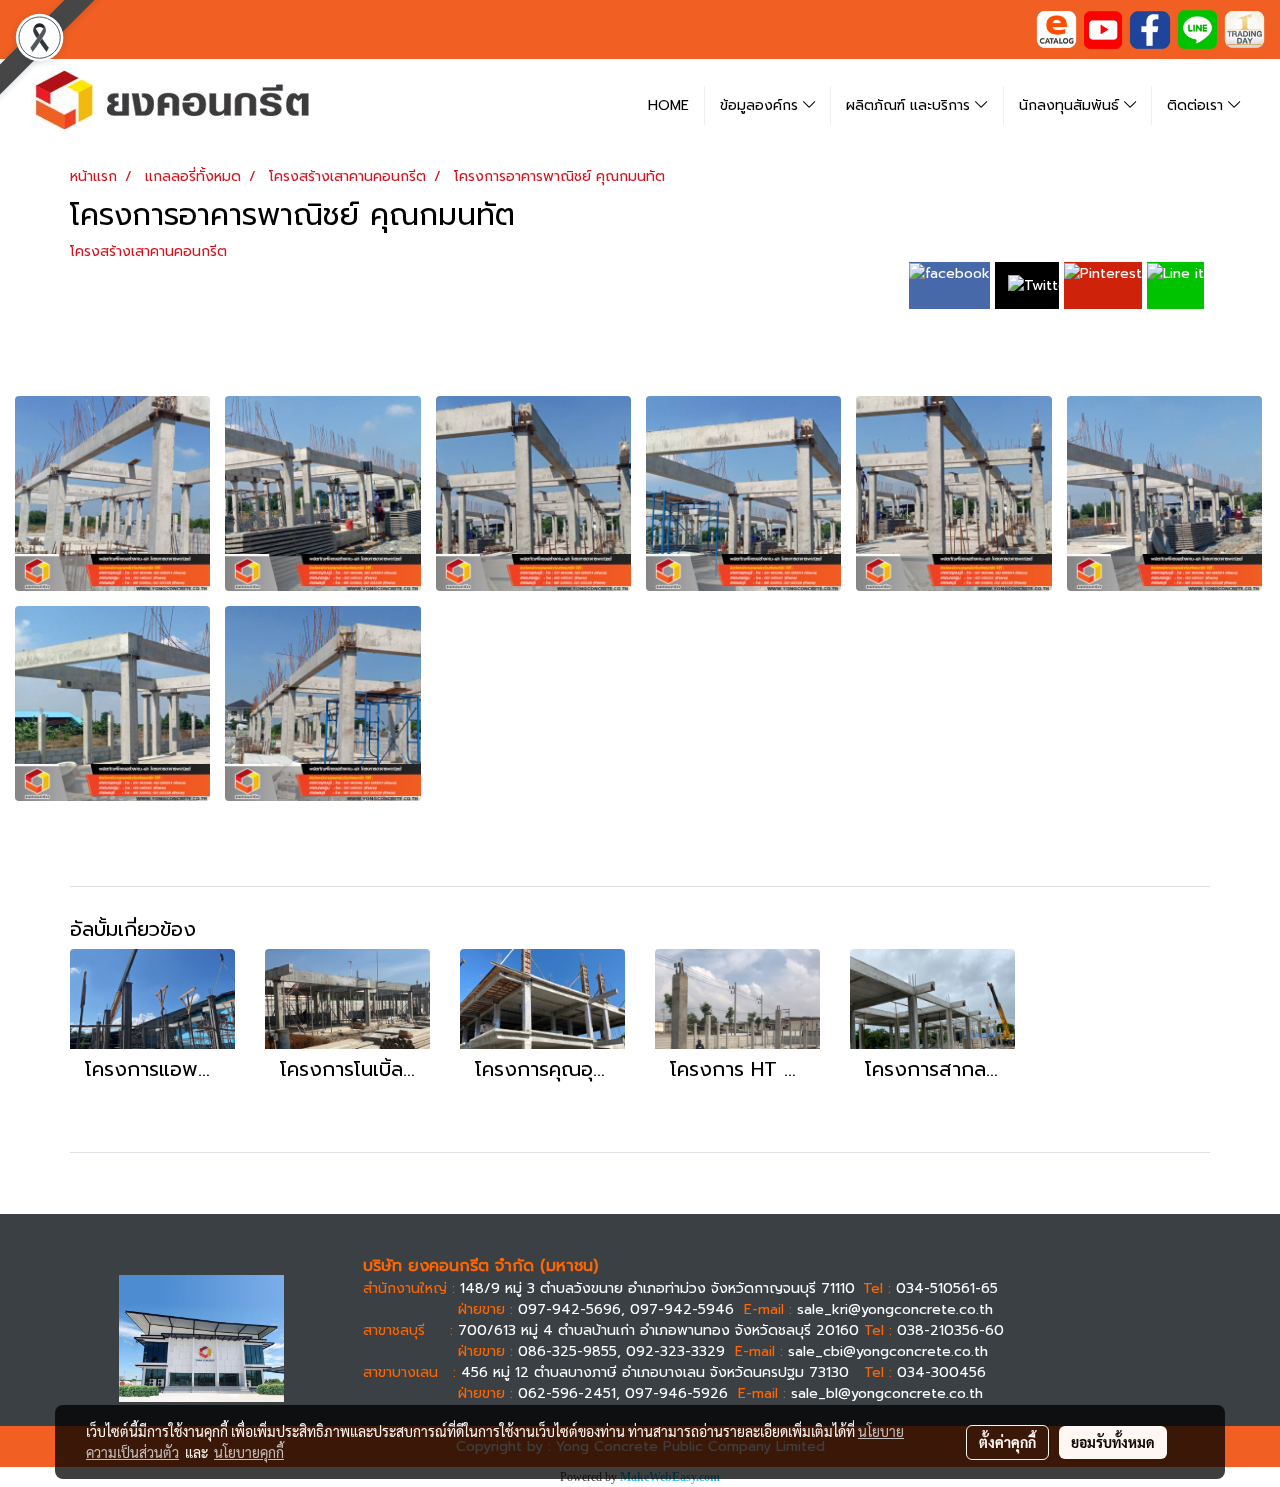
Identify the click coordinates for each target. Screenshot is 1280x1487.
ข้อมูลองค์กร (761, 105)
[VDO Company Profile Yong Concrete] (1103, 28)
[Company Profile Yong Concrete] (1056, 28)
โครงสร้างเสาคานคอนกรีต (148, 251)
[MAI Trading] (1244, 28)
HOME (668, 105)
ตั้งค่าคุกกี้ (1007, 1442)
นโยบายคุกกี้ (249, 1452)
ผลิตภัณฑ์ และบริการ (910, 105)
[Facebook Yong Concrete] (1150, 28)
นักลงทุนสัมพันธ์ (1071, 105)
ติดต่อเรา (1197, 105)
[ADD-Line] (1197, 28)
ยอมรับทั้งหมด (1113, 1442)
